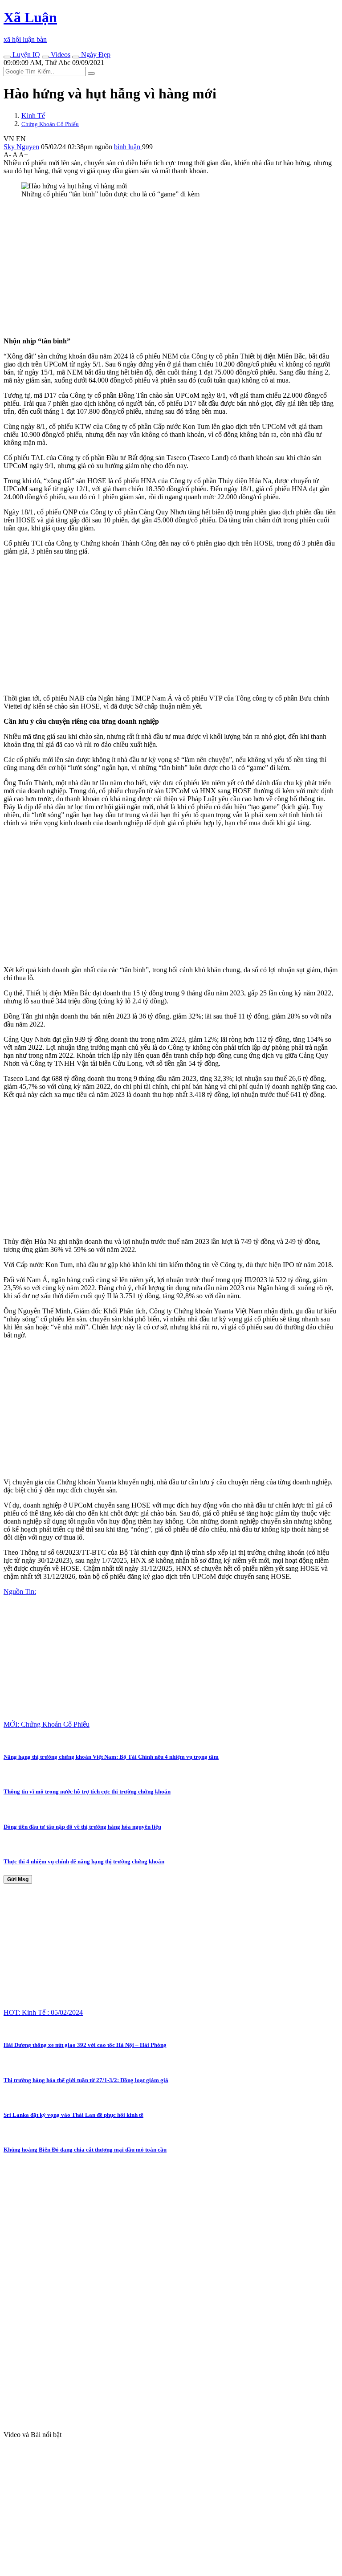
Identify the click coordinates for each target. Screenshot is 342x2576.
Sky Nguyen (21, 147)
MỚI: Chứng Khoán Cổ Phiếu (47, 1724)
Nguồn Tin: (20, 1592)
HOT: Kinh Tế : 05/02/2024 (43, 2012)
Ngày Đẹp (95, 55)
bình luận (128, 147)
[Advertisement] (171, 268)
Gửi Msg (18, 1879)
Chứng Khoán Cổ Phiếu (50, 124)
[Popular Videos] (45, 57)
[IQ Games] (7, 57)
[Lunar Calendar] (76, 57)
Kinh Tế (33, 116)
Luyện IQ (25, 55)
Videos (60, 55)
